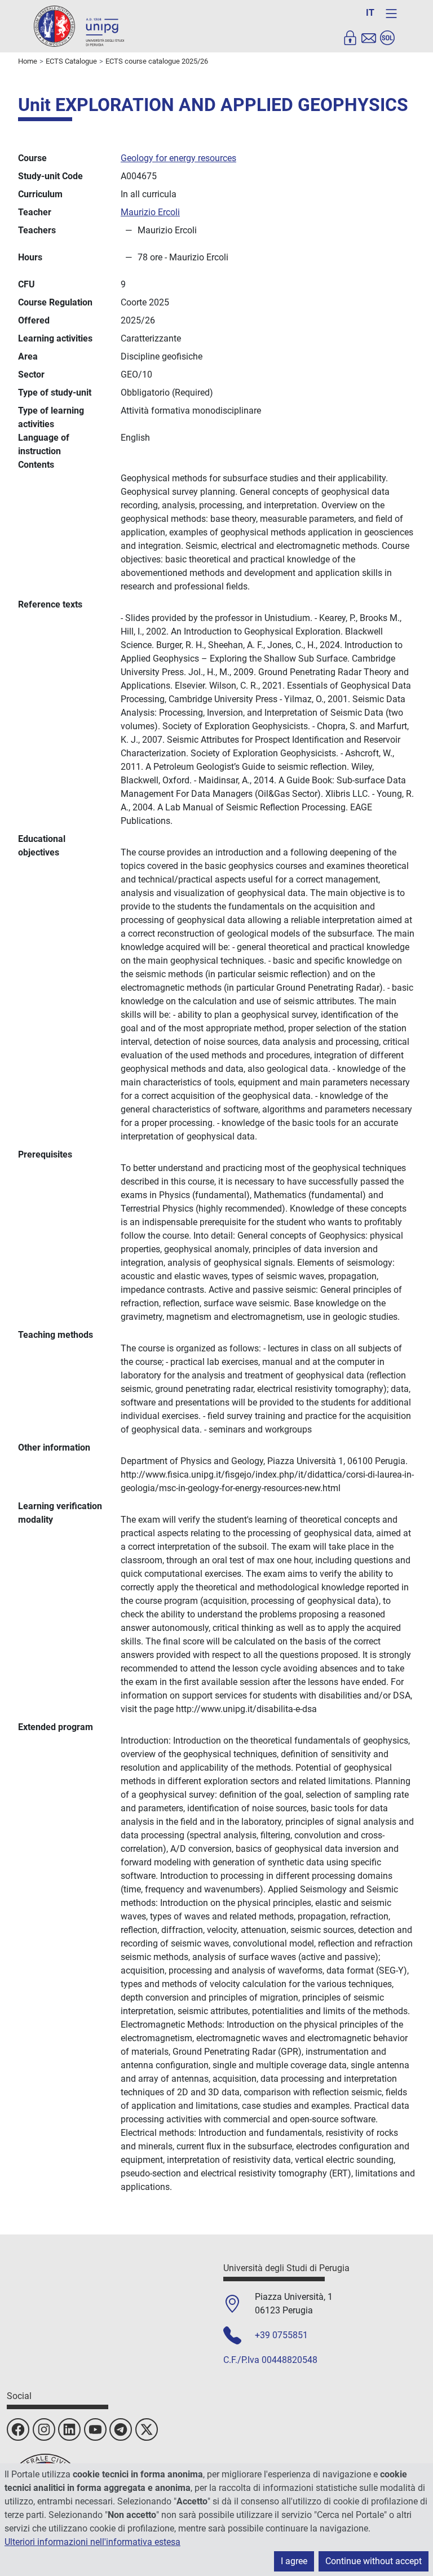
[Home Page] (79, 26)
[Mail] (369, 38)
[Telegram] (121, 2429)
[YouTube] (95, 2429)
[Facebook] (18, 2429)
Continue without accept (374, 2561)
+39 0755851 (281, 2335)
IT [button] (370, 13)
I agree (294, 2561)
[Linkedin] (69, 2429)
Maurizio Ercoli (150, 212)
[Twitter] (147, 2429)
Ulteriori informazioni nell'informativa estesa (92, 2542)
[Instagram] (44, 2429)
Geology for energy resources (178, 158)
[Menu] (391, 14)
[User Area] (350, 38)
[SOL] (387, 38)
